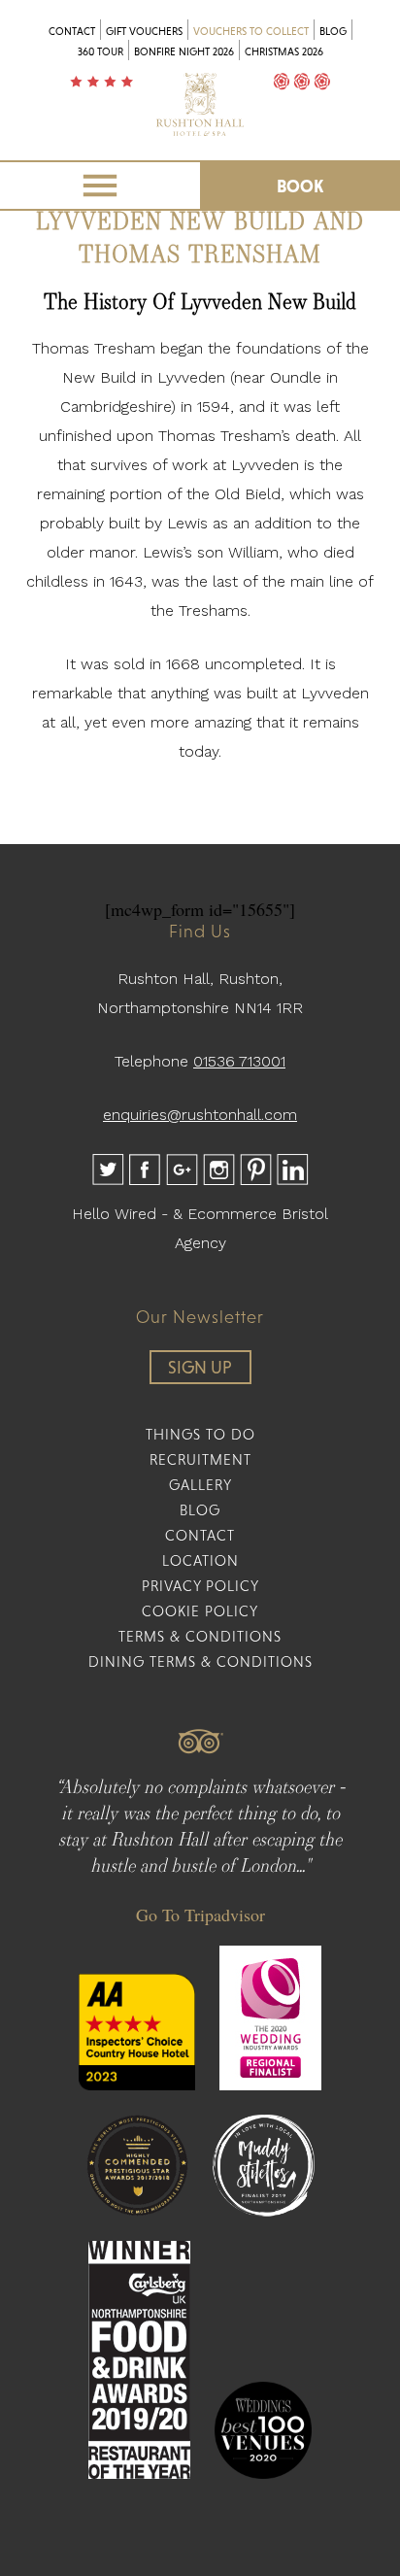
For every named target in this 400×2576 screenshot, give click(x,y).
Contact (72, 31)
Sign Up (200, 1367)
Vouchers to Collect (251, 31)
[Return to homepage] (200, 129)
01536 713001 (239, 1061)
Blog (333, 31)
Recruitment (200, 1459)
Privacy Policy (200, 1586)
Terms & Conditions (200, 1636)
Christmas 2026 (284, 51)
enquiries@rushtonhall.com (200, 1115)
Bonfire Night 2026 (184, 51)
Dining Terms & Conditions (200, 1661)
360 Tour (100, 51)
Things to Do (200, 1434)
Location (200, 1560)
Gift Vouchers (144, 31)
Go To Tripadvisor (200, 1915)
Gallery (200, 1485)
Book (300, 186)
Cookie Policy (200, 1611)
